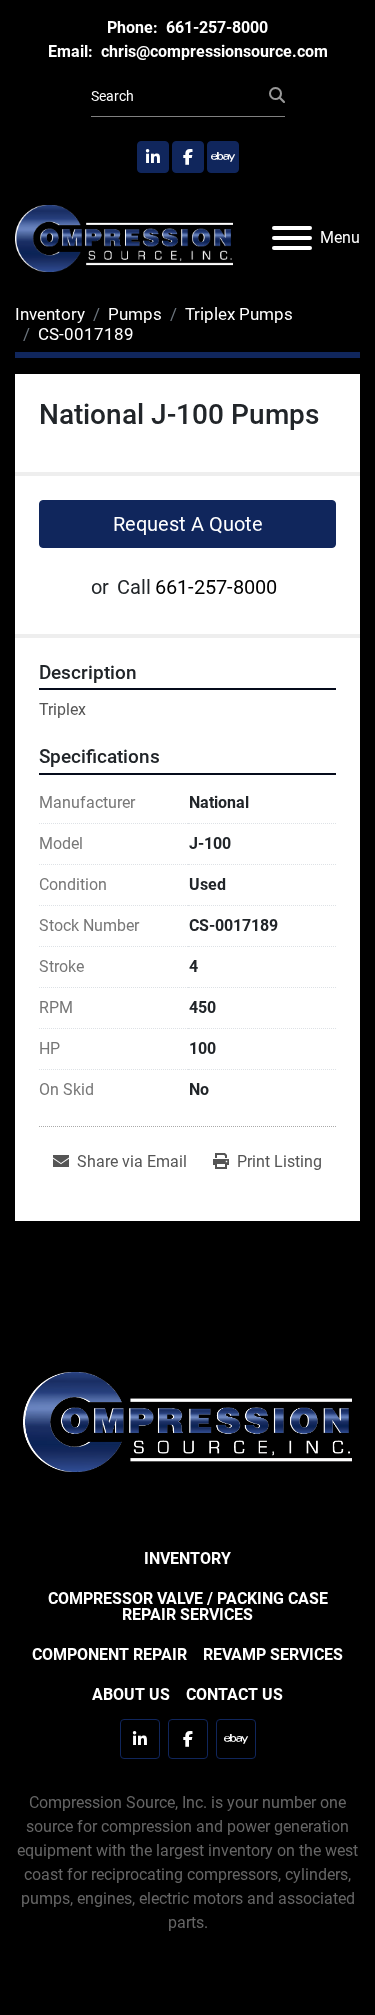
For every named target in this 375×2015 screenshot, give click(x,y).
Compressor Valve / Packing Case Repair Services (188, 1606)
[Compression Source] (187, 1420)
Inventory (187, 1558)
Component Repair (109, 1654)
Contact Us (234, 1694)
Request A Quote (188, 524)
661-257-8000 (215, 27)
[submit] (277, 96)
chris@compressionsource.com (212, 51)
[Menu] (292, 238)
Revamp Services (273, 1654)
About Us (131, 1694)
